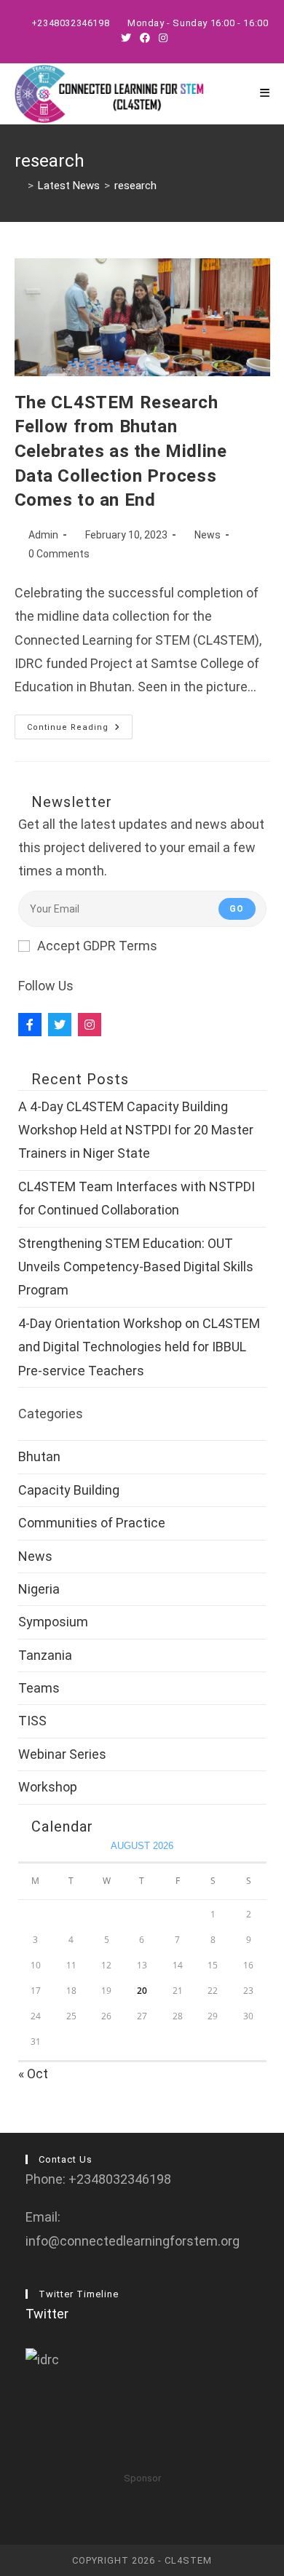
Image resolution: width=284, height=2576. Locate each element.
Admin (43, 535)
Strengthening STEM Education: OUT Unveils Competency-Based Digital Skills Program (136, 1267)
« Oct (33, 2074)
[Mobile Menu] (265, 94)
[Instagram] (90, 1025)
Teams (39, 1688)
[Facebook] (30, 1025)
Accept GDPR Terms (97, 946)
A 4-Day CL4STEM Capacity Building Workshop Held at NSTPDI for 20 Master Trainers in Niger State (136, 1130)
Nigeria (39, 1589)
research (135, 186)
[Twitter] (60, 1025)
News (208, 535)
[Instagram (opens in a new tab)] (161, 38)
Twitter (47, 2314)
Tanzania (45, 1655)
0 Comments (59, 554)
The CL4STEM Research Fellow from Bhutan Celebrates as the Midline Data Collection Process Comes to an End (121, 451)
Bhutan (39, 1456)
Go (237, 909)
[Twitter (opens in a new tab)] (126, 38)
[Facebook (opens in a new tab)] (145, 38)
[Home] (19, 186)
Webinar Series (62, 1754)
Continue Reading (80, 730)
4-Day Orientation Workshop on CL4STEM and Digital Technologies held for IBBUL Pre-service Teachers (139, 1347)
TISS (32, 1721)
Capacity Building (69, 1490)
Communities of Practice (92, 1523)
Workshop (48, 1787)
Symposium (53, 1622)
